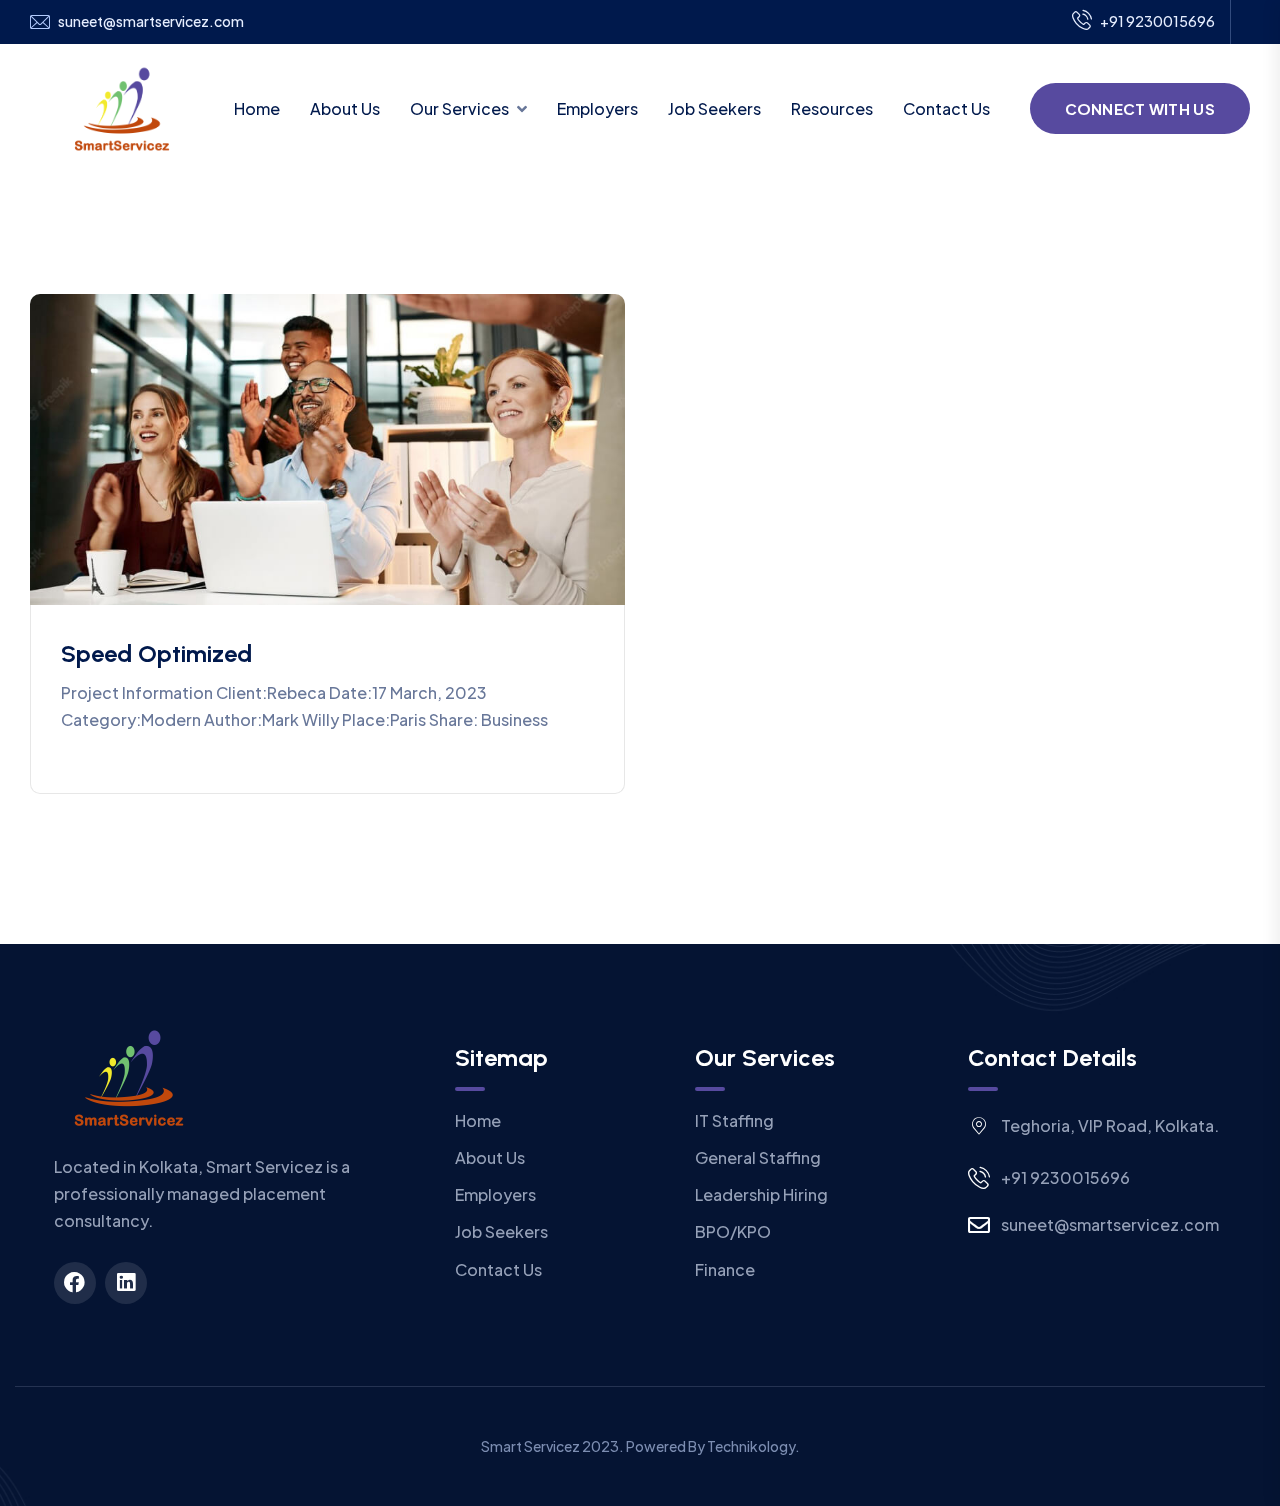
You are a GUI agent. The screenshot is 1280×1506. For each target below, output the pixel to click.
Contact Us (946, 108)
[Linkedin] (126, 1283)
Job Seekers (714, 108)
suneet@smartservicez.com (151, 21)
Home (257, 108)
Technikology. (753, 1446)
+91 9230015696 (1157, 21)
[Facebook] (75, 1283)
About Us (345, 108)
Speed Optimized (156, 653)
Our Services (459, 108)
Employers (597, 108)
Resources (832, 108)
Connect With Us (1140, 108)
